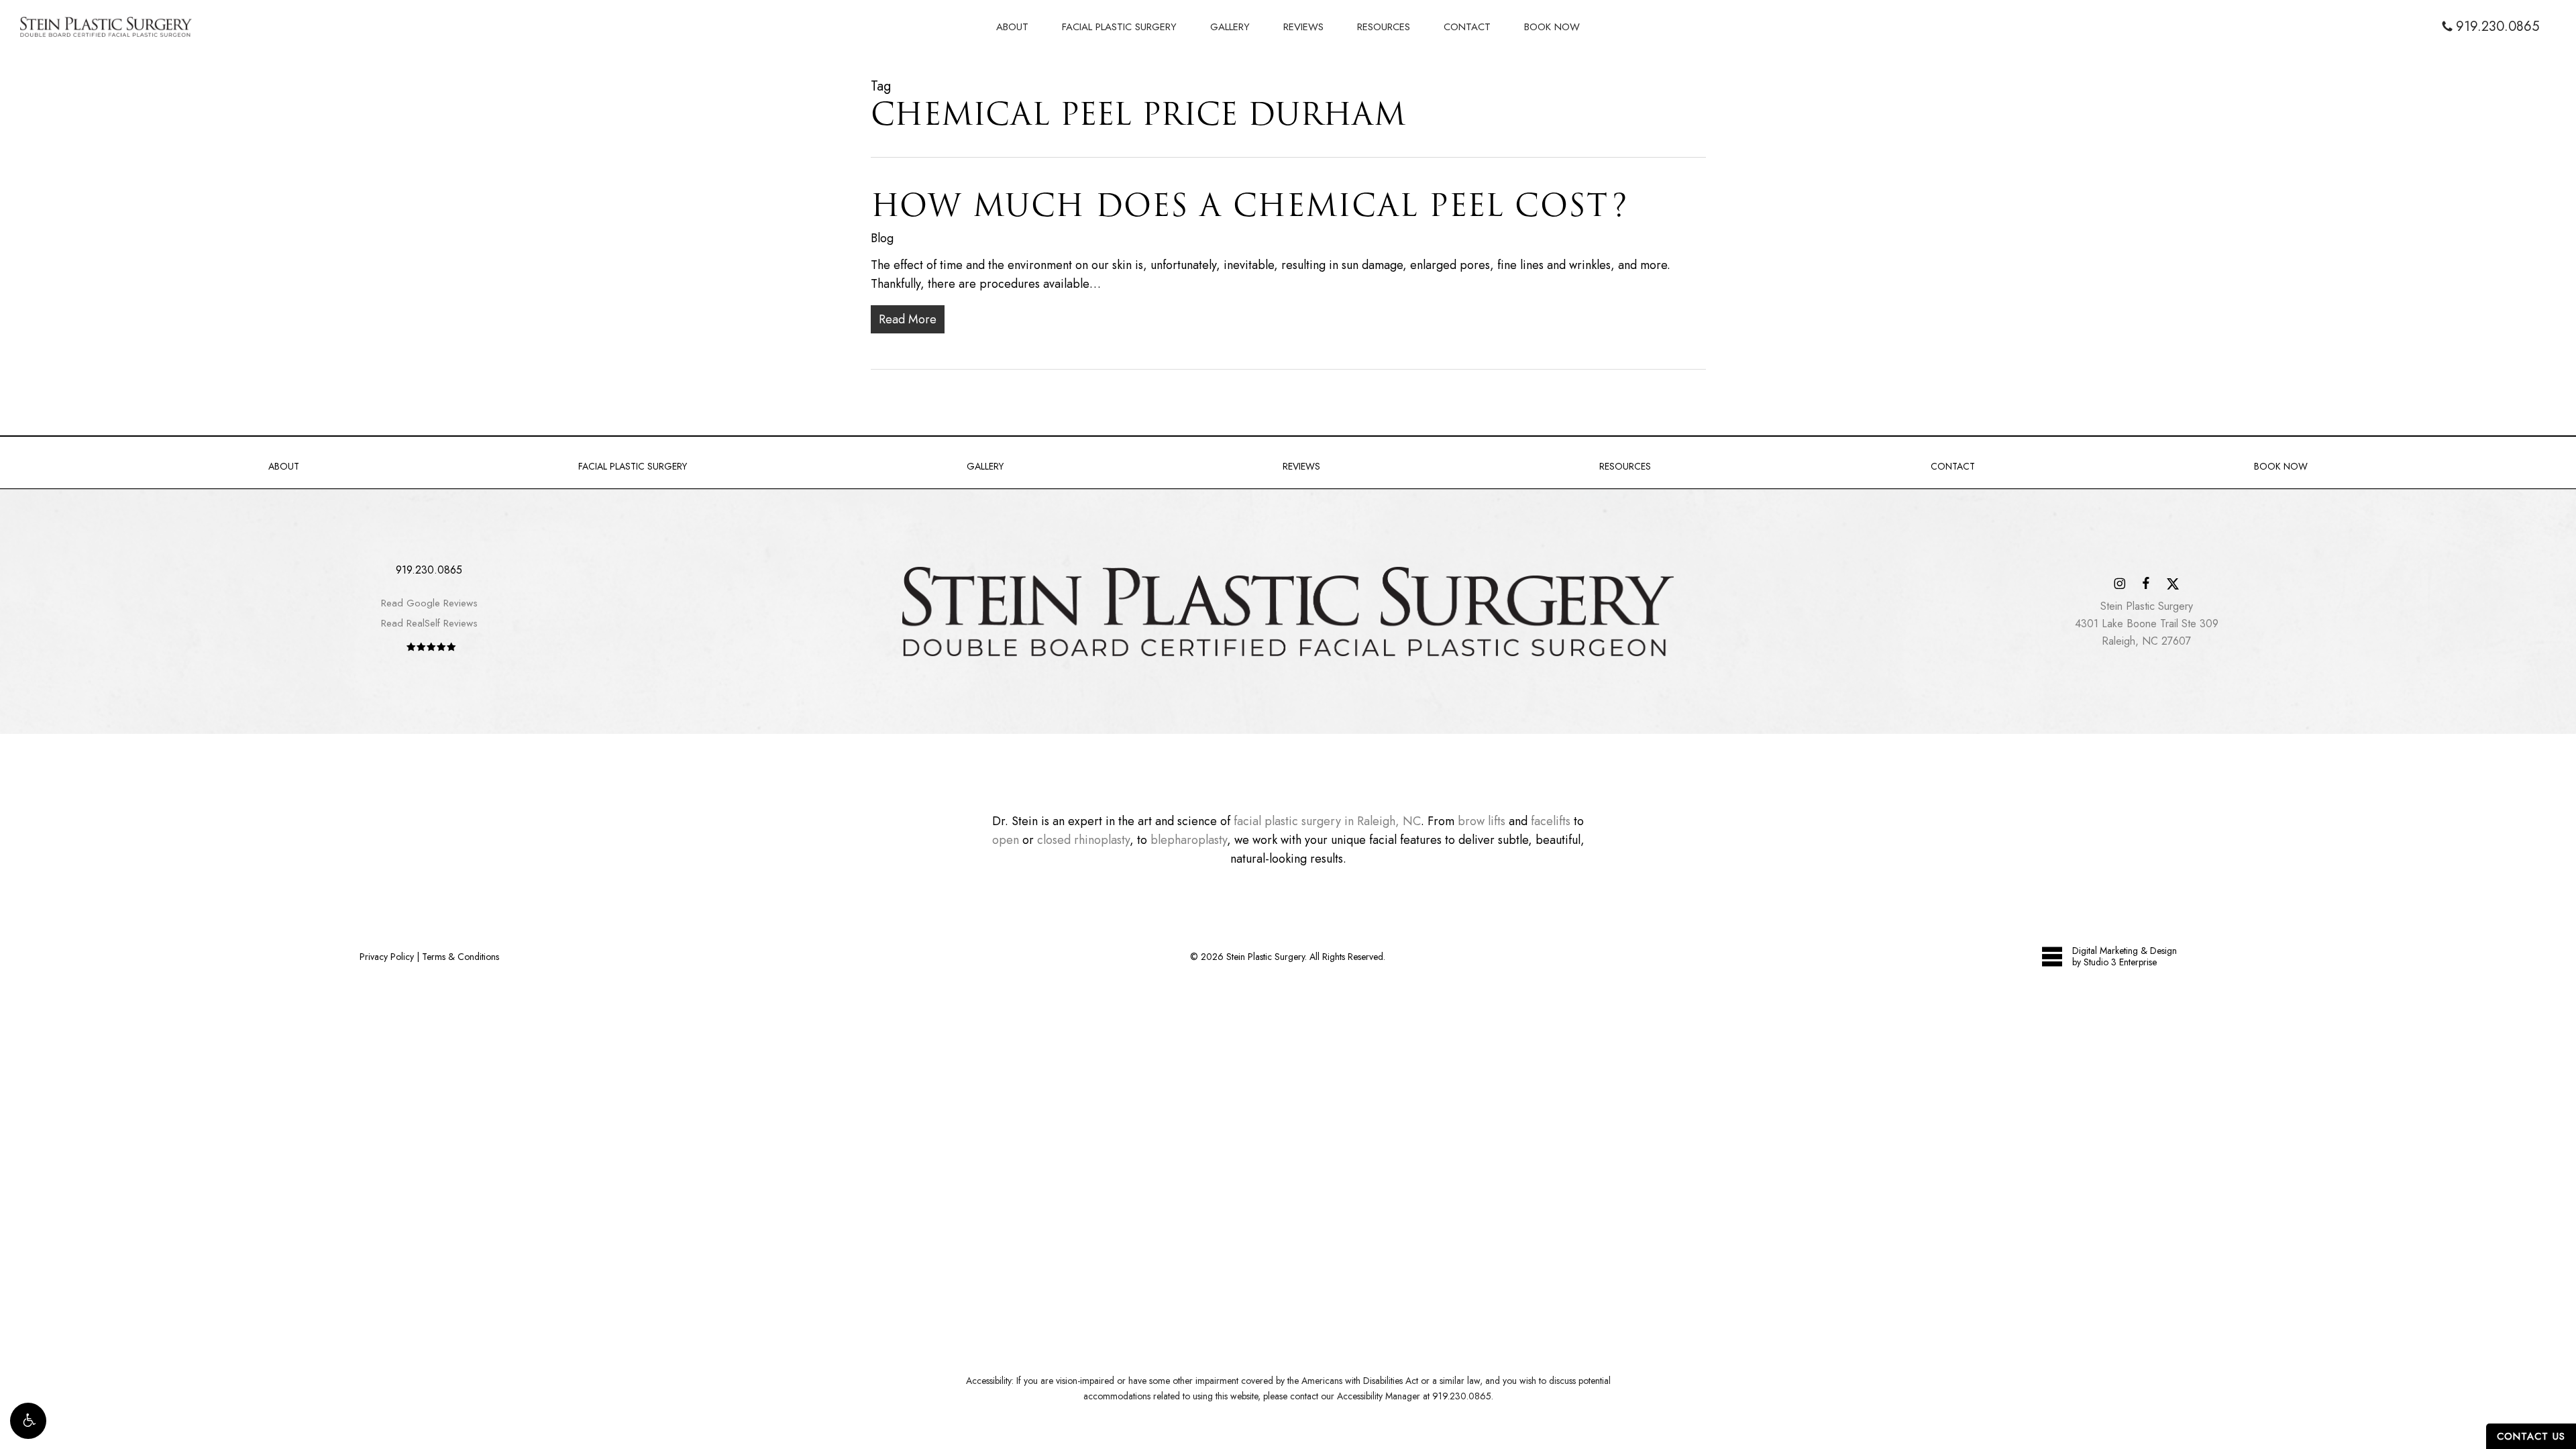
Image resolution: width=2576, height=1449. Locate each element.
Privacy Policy (387, 957)
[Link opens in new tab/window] (2119, 583)
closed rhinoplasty (1083, 840)
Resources (1625, 466)
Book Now (2281, 466)
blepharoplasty (1189, 840)
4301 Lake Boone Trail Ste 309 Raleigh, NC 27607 (2147, 624)
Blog (882, 238)
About (284, 466)
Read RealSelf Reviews (429, 623)
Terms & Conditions (461, 957)
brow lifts (1482, 821)
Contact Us (2531, 1436)
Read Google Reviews (429, 603)
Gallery (985, 466)
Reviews (1301, 466)
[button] (28, 1421)
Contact (1953, 466)
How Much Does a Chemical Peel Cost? (1249, 205)
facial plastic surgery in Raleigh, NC (1327, 821)
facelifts (1551, 821)
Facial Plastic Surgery (633, 466)
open (1006, 840)
